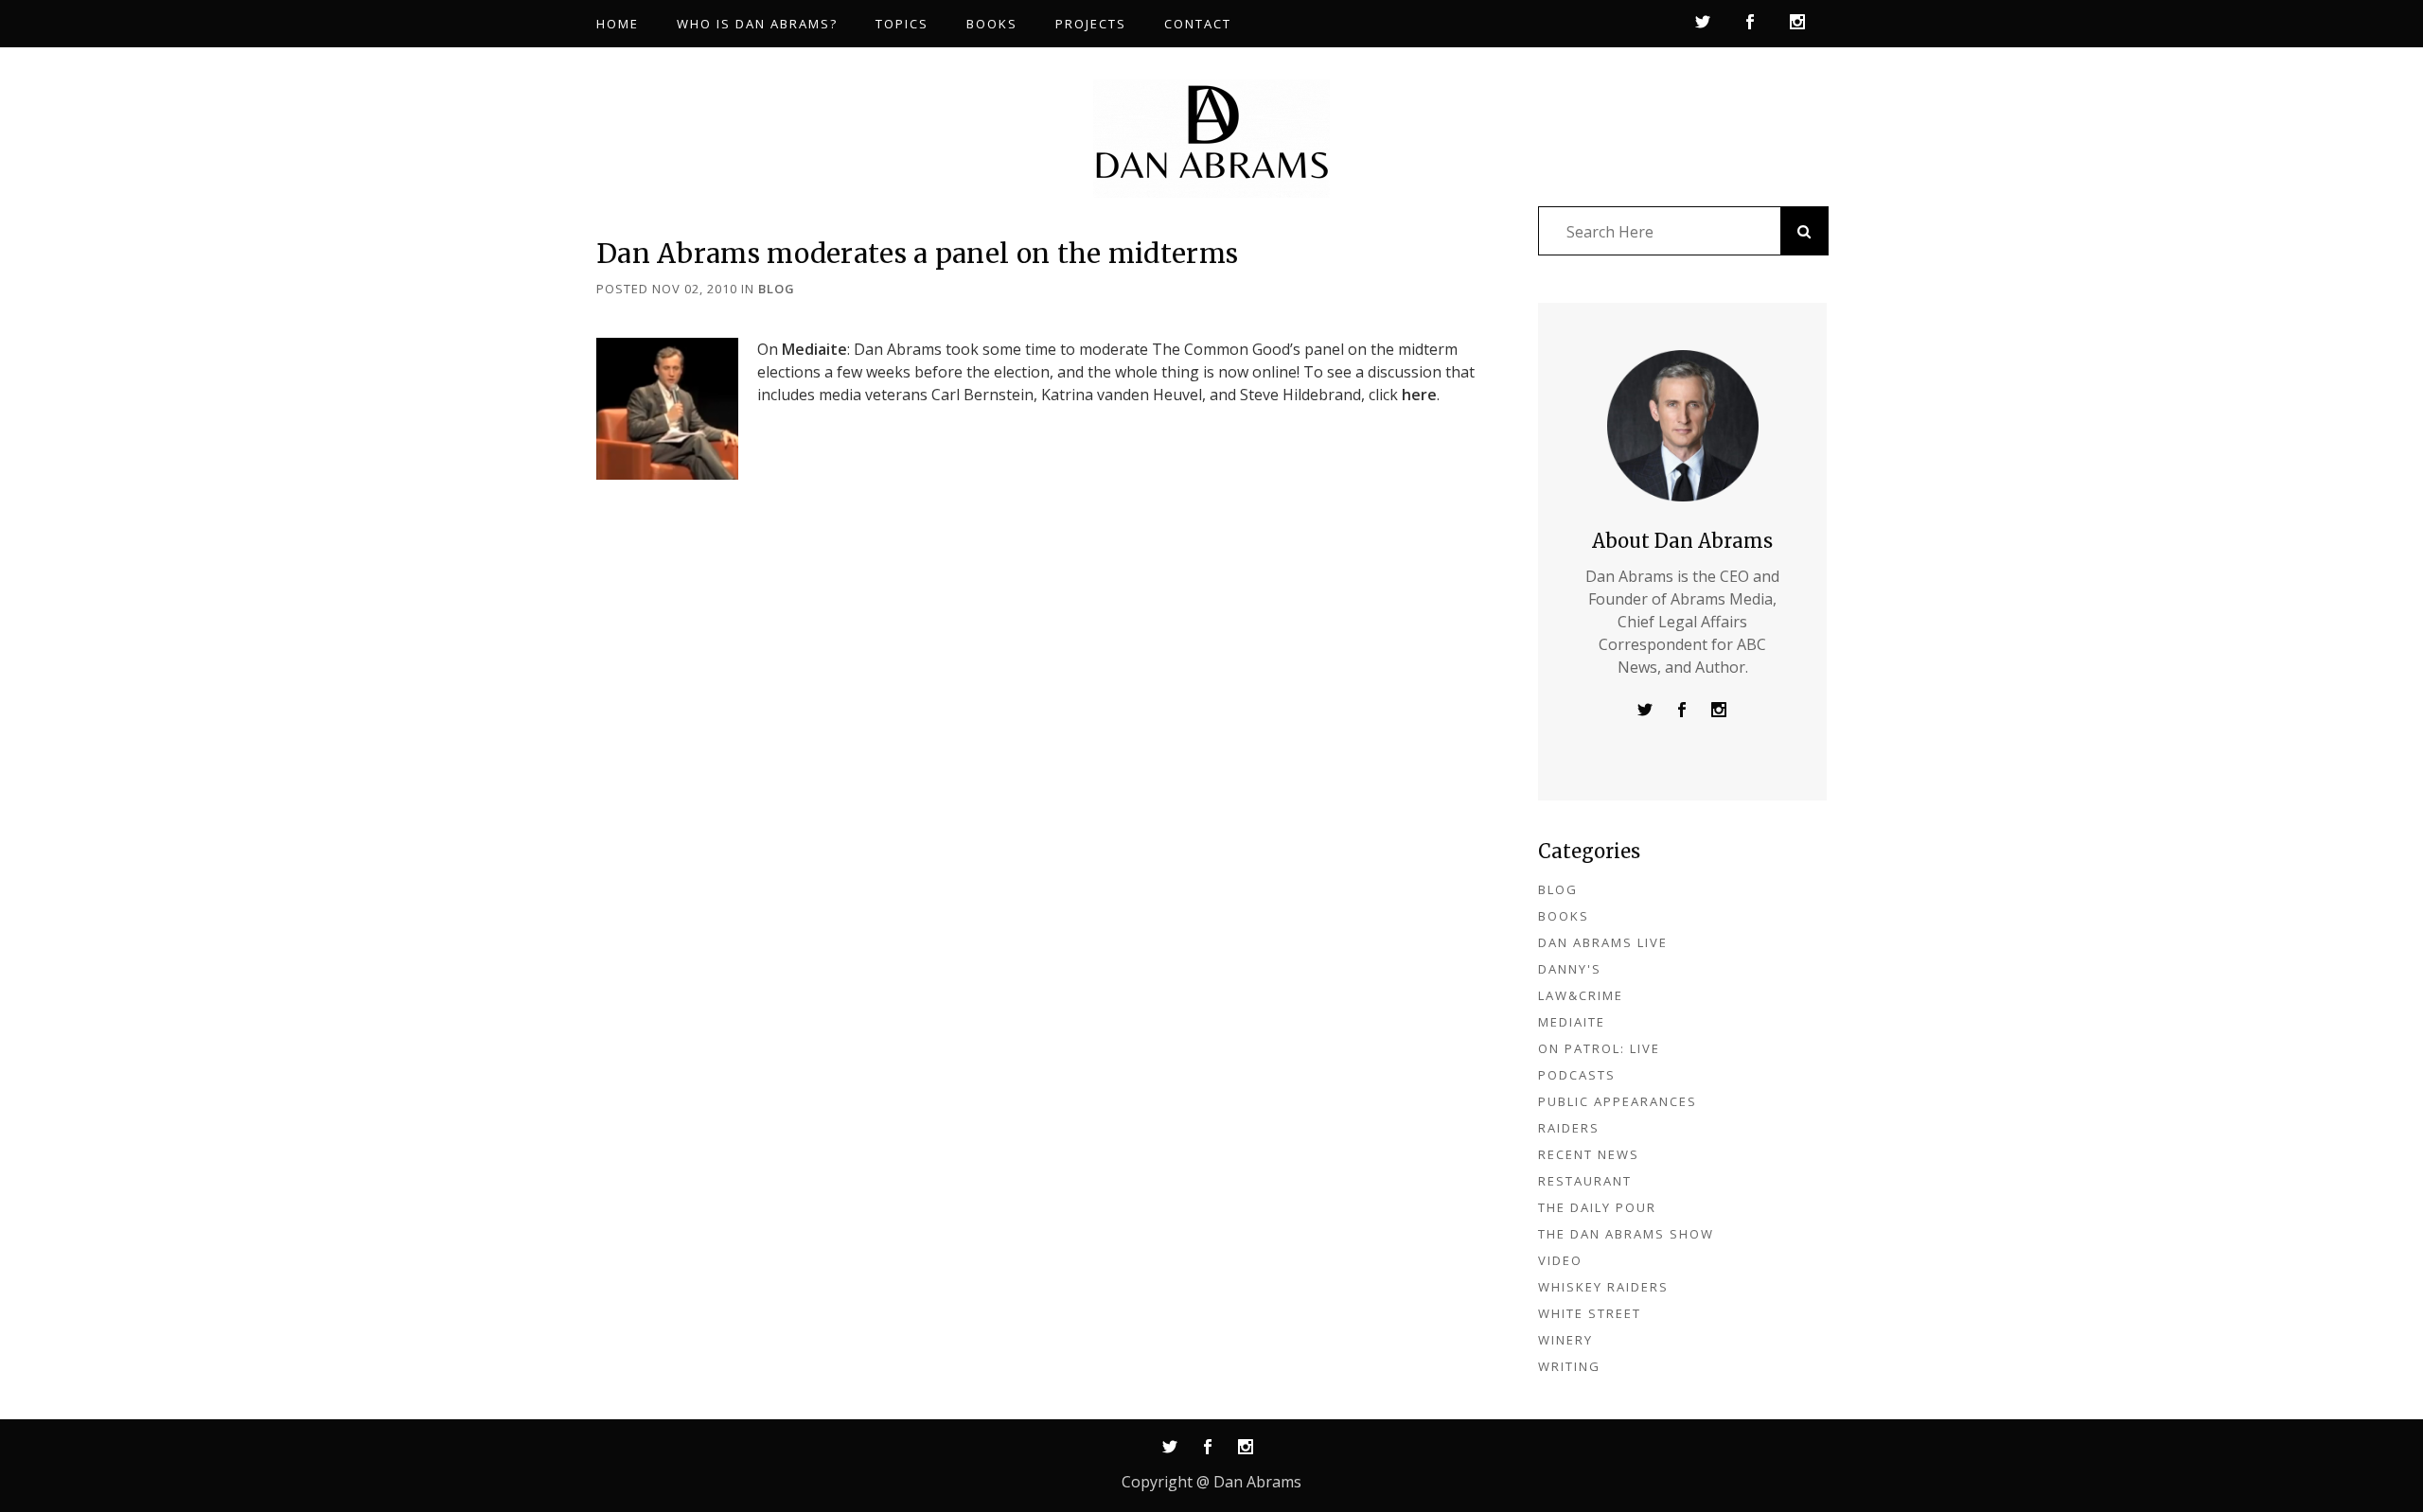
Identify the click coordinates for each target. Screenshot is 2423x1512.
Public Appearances (1618, 1101)
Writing (1569, 1366)
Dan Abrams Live (1603, 942)
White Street (1590, 1313)
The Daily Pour (1597, 1207)
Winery (1565, 1340)
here (1419, 395)
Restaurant (1585, 1181)
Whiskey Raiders (1603, 1287)
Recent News (1589, 1154)
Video (1560, 1260)
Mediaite (814, 349)
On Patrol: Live (1599, 1048)
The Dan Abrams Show (1626, 1234)
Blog (777, 289)
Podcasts (1577, 1075)
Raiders (1569, 1128)
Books (1564, 916)
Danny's (1570, 969)
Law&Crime (1581, 995)
